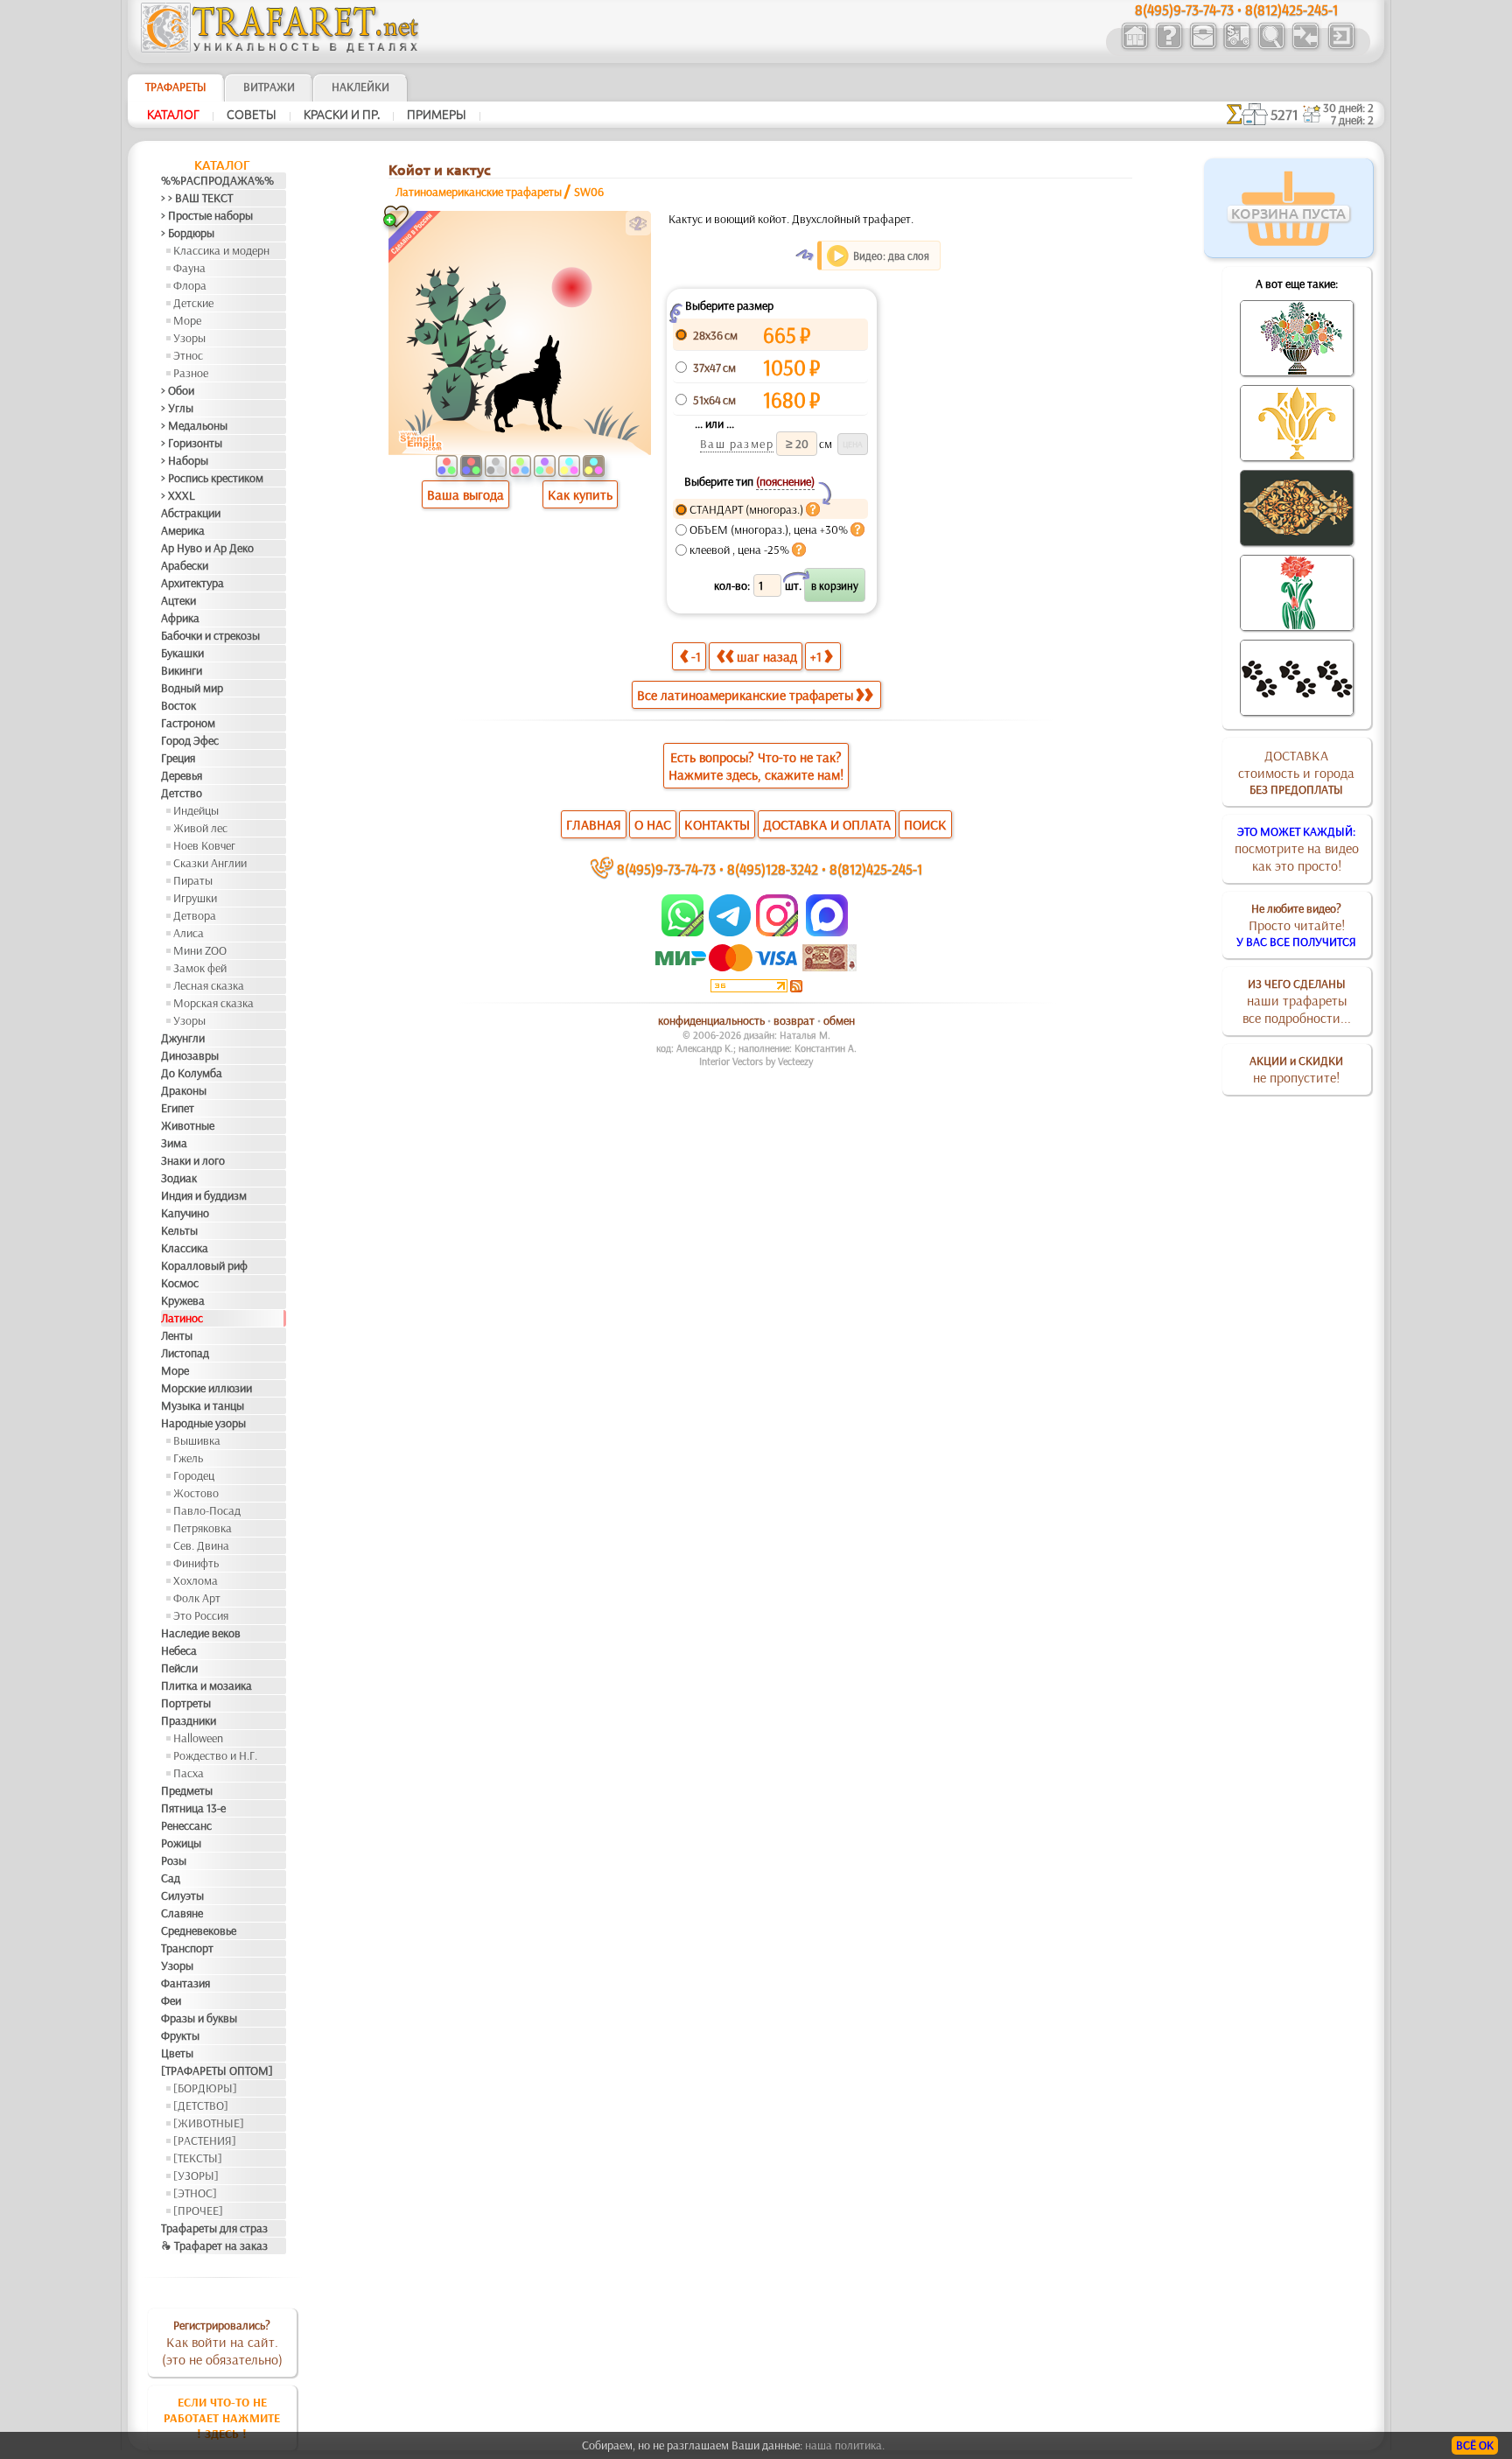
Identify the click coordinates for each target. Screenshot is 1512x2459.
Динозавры (190, 1055)
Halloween (198, 1738)
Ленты (177, 1335)
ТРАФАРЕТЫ (176, 87)
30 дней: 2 (1348, 108)
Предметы (187, 1790)
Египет (178, 1108)
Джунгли (183, 1038)
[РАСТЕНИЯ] (205, 2140)
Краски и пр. (342, 115)
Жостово (196, 1493)
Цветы (177, 2053)
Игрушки (195, 898)
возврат (794, 1020)
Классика (185, 1248)
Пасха (189, 1773)
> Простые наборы (207, 215)
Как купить (580, 494)
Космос (180, 1283)
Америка (183, 530)
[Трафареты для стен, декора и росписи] (1134, 47)
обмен (839, 1020)
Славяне (182, 1913)
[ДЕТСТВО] (201, 2105)
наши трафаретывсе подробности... (1297, 1001)
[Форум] (1305, 47)
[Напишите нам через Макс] (827, 932)
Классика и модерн (221, 250)
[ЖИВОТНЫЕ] (209, 2123)
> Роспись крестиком (212, 478)
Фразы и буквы (199, 2018)
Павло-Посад (207, 1510)
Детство (182, 793)
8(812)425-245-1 (876, 869)
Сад (171, 1878)
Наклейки (360, 87)
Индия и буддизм (204, 1195)
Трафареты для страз (214, 2228)
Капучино (185, 1213)
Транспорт (187, 1948)
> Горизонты (192, 443)
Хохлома (196, 1580)
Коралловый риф (204, 1265)
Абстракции (191, 513)
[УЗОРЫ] (196, 2175)
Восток (178, 705)
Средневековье (199, 1930)
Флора (190, 285)
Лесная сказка (209, 985)
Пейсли (179, 1668)
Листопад (185, 1353)
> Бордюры (188, 233)
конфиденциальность (711, 1020)
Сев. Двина (201, 1545)
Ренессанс (186, 1825)
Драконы (184, 1090)
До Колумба (192, 1073)
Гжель (188, 1458)
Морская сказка (213, 1003)
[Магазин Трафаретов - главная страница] (280, 48)
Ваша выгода (465, 494)
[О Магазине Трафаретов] (1169, 47)
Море (187, 320)
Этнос (188, 355)
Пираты (193, 880)
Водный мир (192, 688)
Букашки (182, 653)
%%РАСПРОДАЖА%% (217, 180)
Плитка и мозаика (206, 1685)
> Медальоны (194, 425)
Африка (180, 618)
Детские (193, 303)
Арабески (185, 565)
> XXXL (178, 495)
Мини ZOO (200, 950)
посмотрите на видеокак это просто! (1297, 849)
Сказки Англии (210, 863)
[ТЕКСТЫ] (198, 2158)
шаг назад (767, 656)
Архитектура (192, 583)
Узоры (189, 338)
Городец (194, 1475)
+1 (816, 656)
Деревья (182, 775)
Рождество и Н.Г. (215, 1755)
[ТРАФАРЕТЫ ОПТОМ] (217, 2070)
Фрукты (180, 2035)
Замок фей (200, 968)
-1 (696, 656)
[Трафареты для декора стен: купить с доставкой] (1237, 47)
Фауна (189, 268)
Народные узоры (203, 1423)
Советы (252, 115)
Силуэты (182, 1895)
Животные (188, 1125)
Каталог (173, 115)
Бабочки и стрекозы (210, 635)
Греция (178, 758)
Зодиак (179, 1178)
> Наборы (185, 460)
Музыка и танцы (203, 1405)
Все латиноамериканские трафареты (745, 695)
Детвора (195, 915)
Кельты (179, 1230)
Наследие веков (201, 1633)
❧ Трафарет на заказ (214, 2245)
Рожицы (181, 1843)
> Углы (177, 408)
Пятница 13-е (193, 1808)
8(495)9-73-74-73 (666, 869)
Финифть (196, 1563)
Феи (171, 2000)
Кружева (183, 1300)
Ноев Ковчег (204, 845)
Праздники (189, 1720)
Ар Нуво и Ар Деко (207, 548)
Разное (191, 373)
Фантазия (185, 1983)
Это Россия (201, 1615)
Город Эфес (190, 740)
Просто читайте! (1296, 925)
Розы (174, 1860)
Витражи (269, 87)
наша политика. (845, 2445)
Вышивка (197, 1440)
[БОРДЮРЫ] (205, 2088)
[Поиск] (1271, 47)
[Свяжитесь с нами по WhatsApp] (684, 932)
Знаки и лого (193, 1160)
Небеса (179, 1650)
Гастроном (188, 723)
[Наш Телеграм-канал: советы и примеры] (728, 932)
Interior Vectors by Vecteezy (756, 1061)
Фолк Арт (197, 1598)
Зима (174, 1143)
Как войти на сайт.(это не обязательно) (222, 2343)
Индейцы (196, 810)
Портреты (186, 1703)
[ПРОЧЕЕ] (198, 2210)
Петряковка (203, 1528)
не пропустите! (1296, 1069)
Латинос (182, 1318)
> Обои (178, 390)
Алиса (189, 933)
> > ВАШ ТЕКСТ (197, 198)
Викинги (182, 670)
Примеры (437, 115)
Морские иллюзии (206, 1388)
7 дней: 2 (1352, 120)
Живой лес (200, 828)
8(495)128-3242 (773, 869)
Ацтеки (178, 600)
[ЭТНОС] (195, 2193)
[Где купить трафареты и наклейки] (1203, 47)
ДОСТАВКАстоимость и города (1296, 772)
